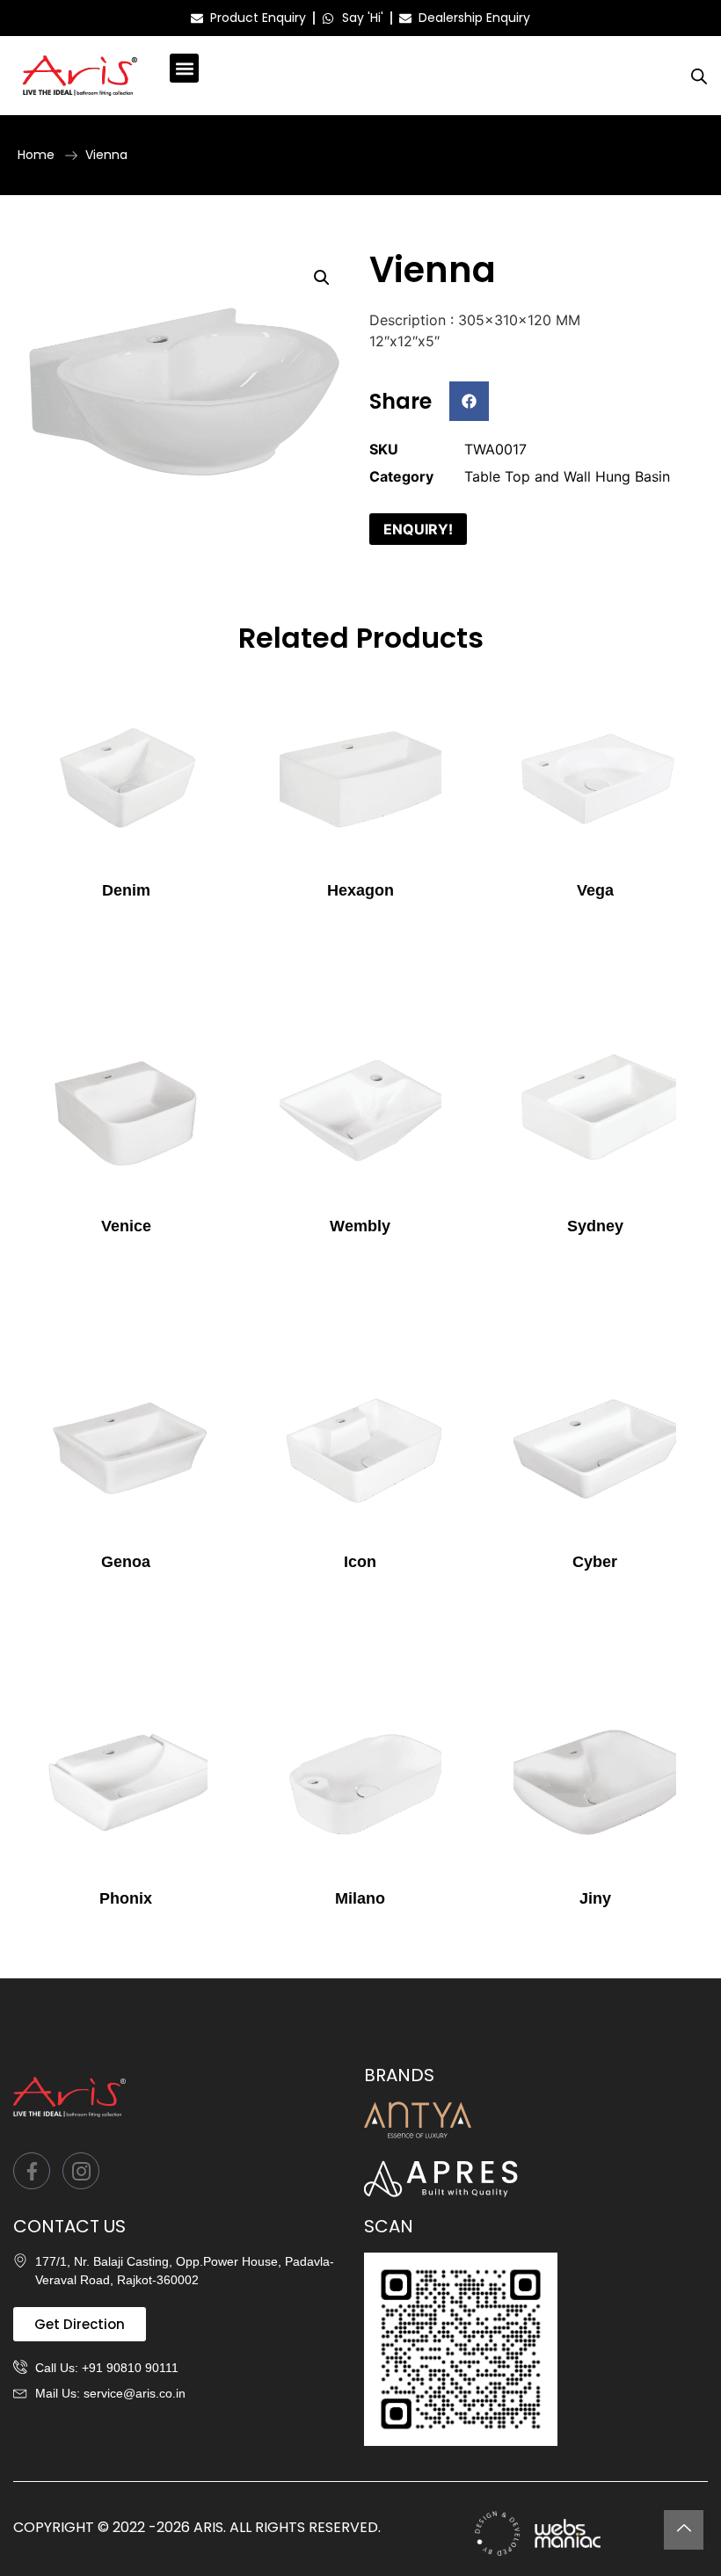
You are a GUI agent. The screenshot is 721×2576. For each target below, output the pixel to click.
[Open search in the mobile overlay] (699, 76)
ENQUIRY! (418, 529)
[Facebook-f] (32, 2171)
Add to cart (126, 925)
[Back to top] (684, 2530)
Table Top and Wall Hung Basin (567, 476)
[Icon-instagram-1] (81, 2171)
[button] (184, 68)
